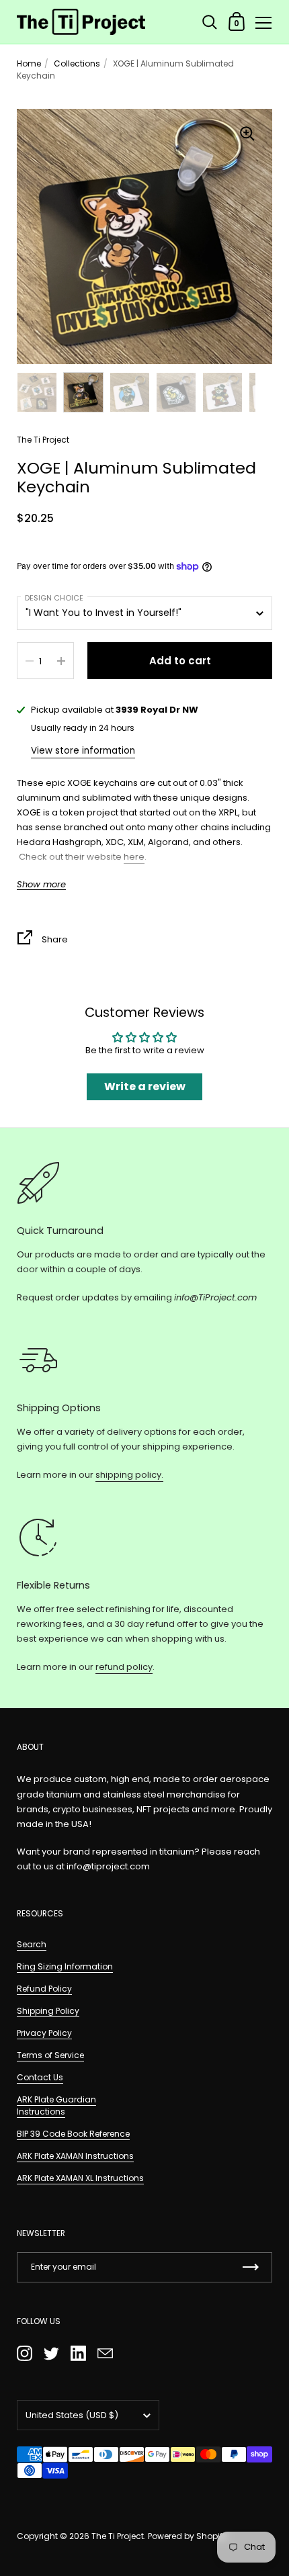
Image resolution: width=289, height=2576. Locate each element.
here (134, 857)
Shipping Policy (48, 2011)
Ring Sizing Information (65, 1966)
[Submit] (251, 2267)
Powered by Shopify (188, 2536)
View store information (83, 751)
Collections (77, 63)
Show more (41, 885)
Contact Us (40, 2077)
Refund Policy (44, 1989)
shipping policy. (129, 1475)
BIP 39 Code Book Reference (73, 2134)
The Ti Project (118, 2536)
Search (32, 1944)
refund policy (124, 1667)
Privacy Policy (44, 2033)
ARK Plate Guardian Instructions (56, 2105)
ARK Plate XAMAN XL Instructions (80, 2178)
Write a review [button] (145, 1086)
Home (29, 63)
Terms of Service (50, 2055)
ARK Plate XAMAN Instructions (75, 2156)
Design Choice (54, 598)
